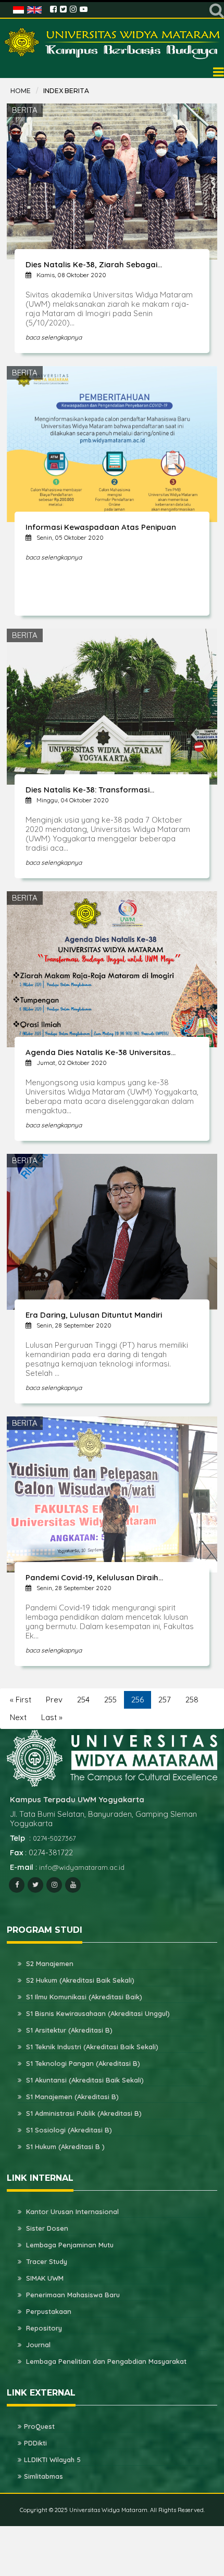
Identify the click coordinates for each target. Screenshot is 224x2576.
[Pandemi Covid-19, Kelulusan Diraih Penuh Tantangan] (112, 1494)
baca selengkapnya (54, 337)
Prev (54, 1700)
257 (165, 1700)
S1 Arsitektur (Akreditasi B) (68, 2030)
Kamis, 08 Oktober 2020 (71, 275)
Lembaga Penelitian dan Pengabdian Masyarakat (105, 2361)
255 (110, 1700)
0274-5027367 (54, 1838)
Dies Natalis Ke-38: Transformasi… (90, 790)
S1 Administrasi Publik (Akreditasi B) (83, 2113)
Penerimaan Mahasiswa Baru (72, 2295)
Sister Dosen (46, 2228)
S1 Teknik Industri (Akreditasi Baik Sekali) (91, 2047)
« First (21, 1700)
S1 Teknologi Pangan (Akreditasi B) (82, 2063)
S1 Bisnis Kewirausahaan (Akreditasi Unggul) (97, 2013)
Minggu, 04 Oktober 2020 (73, 800)
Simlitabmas (43, 2476)
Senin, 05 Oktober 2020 (70, 537)
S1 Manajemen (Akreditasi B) (71, 2097)
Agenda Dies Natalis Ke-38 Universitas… (101, 1052)
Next (18, 1717)
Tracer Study (46, 2261)
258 (192, 1700)
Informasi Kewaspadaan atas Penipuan (101, 527)
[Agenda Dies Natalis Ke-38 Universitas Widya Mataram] (112, 968)
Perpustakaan (48, 2311)
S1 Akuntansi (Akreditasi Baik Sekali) (84, 2080)
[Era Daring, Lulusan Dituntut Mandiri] (112, 1231)
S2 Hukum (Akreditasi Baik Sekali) (79, 1980)
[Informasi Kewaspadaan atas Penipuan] (112, 443)
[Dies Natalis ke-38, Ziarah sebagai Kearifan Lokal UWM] (112, 181)
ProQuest (39, 2426)
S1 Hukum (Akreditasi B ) (64, 2146)
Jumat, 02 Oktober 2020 (72, 1063)
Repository (43, 2328)
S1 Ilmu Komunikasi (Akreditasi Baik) (83, 1997)
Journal (37, 2345)
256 (138, 1700)
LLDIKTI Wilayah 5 (52, 2460)
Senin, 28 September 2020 (74, 1325)
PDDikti (35, 2443)
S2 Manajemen (49, 1963)
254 (83, 1700)
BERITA (25, 110)
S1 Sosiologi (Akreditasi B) (68, 2130)
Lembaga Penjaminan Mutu (69, 2245)
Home (21, 91)
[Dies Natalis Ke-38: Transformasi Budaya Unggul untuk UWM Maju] (112, 706)
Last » (52, 1717)
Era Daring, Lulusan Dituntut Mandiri (94, 1315)
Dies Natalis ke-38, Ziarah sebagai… (94, 264)
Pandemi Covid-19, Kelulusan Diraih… (94, 1577)
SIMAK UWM (44, 2278)
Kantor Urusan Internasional (71, 2211)
